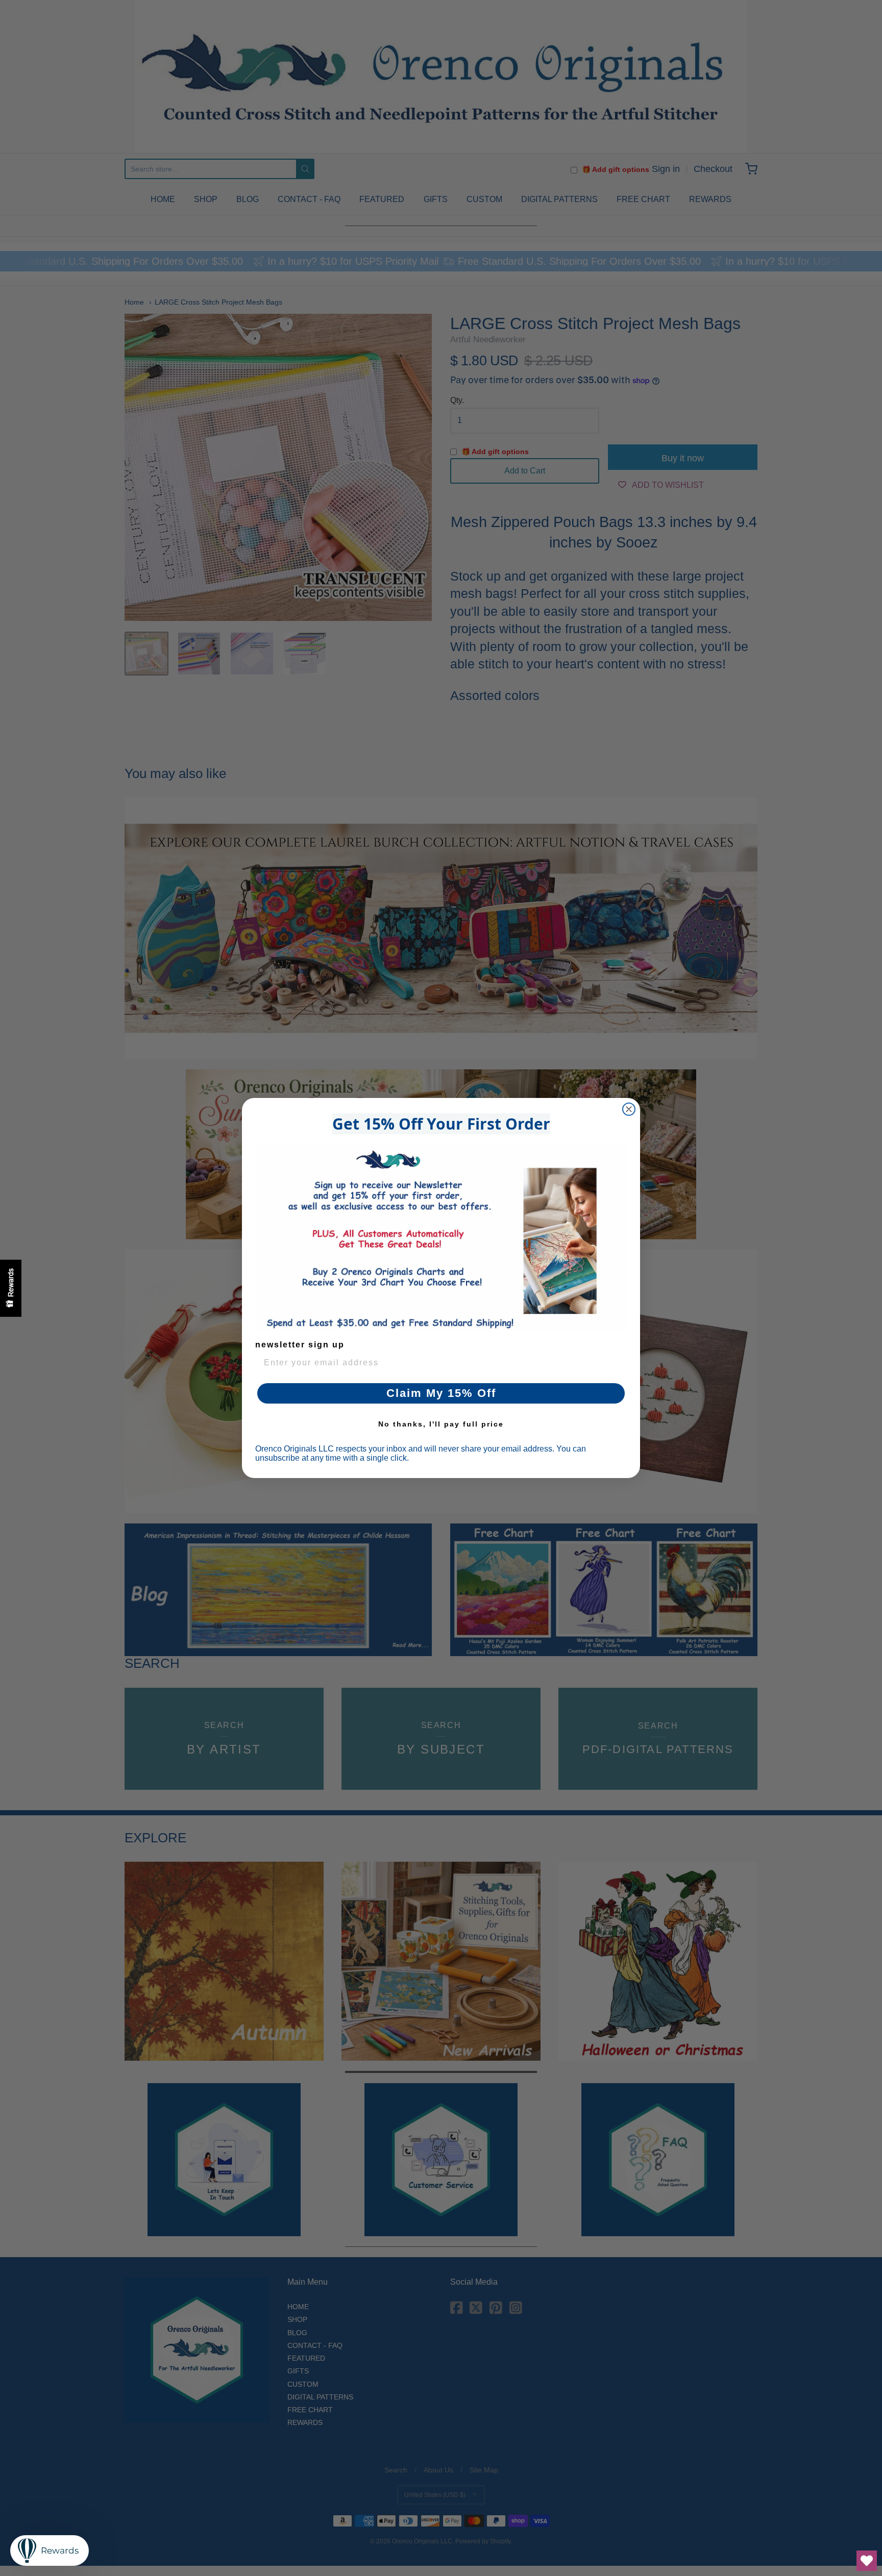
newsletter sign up (300, 1345)
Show (11, 1288)
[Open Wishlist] (867, 2561)
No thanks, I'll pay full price (441, 1424)
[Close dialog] (629, 1109)
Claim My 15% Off (441, 1393)
